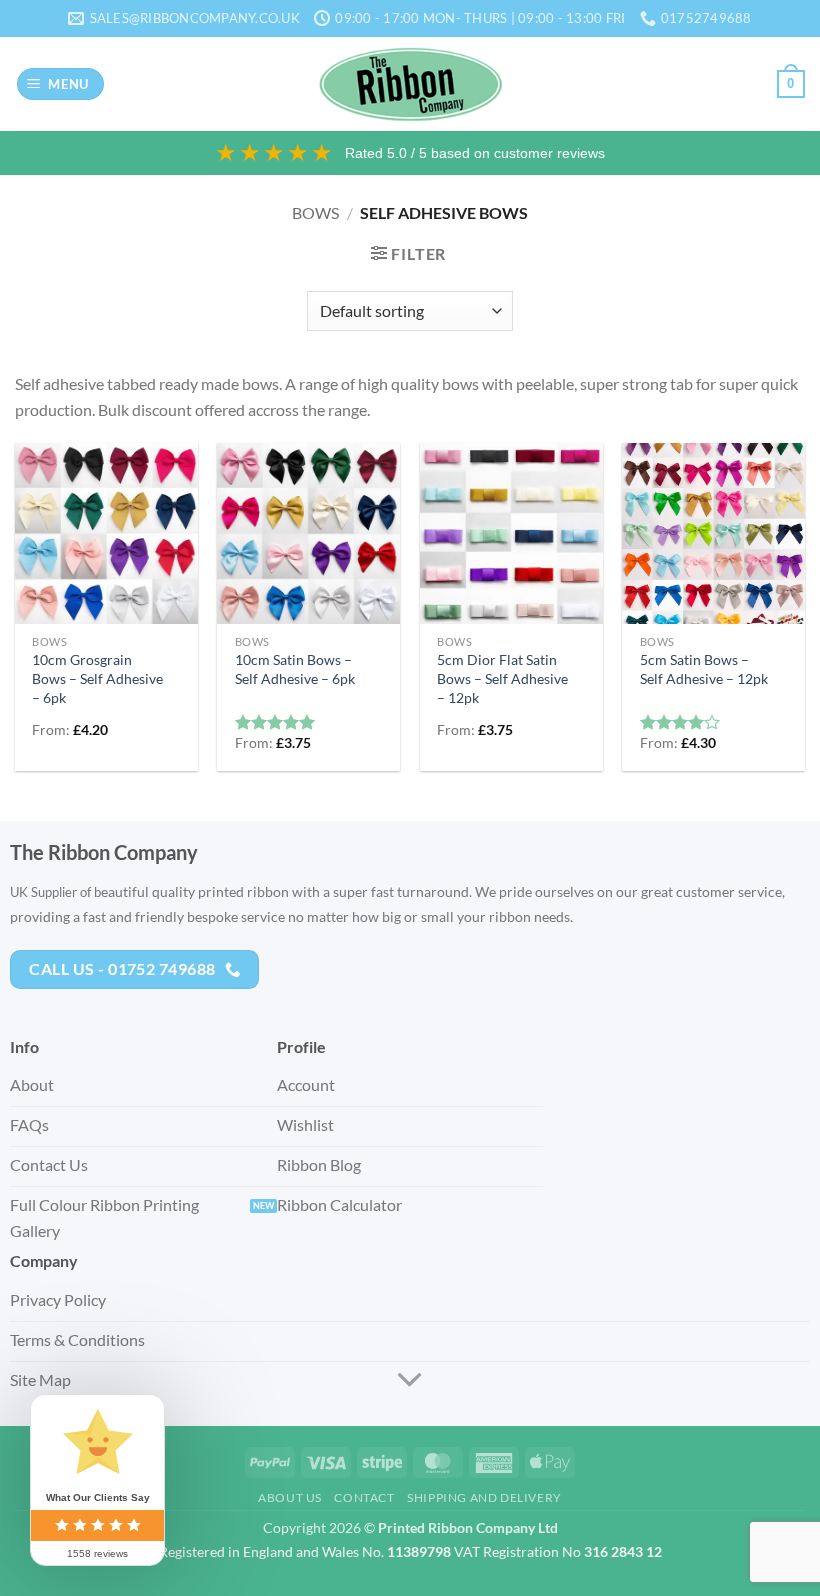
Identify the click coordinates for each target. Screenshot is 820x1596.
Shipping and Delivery (484, 1497)
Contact (364, 1497)
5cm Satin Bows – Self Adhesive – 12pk (704, 669)
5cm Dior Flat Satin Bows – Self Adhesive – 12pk (502, 678)
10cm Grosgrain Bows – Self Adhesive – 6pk (97, 678)
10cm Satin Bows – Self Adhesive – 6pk (295, 669)
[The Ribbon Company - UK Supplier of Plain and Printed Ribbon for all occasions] (410, 84)
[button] (61, 84)
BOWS (315, 212)
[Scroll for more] (410, 1381)
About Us (290, 1497)
